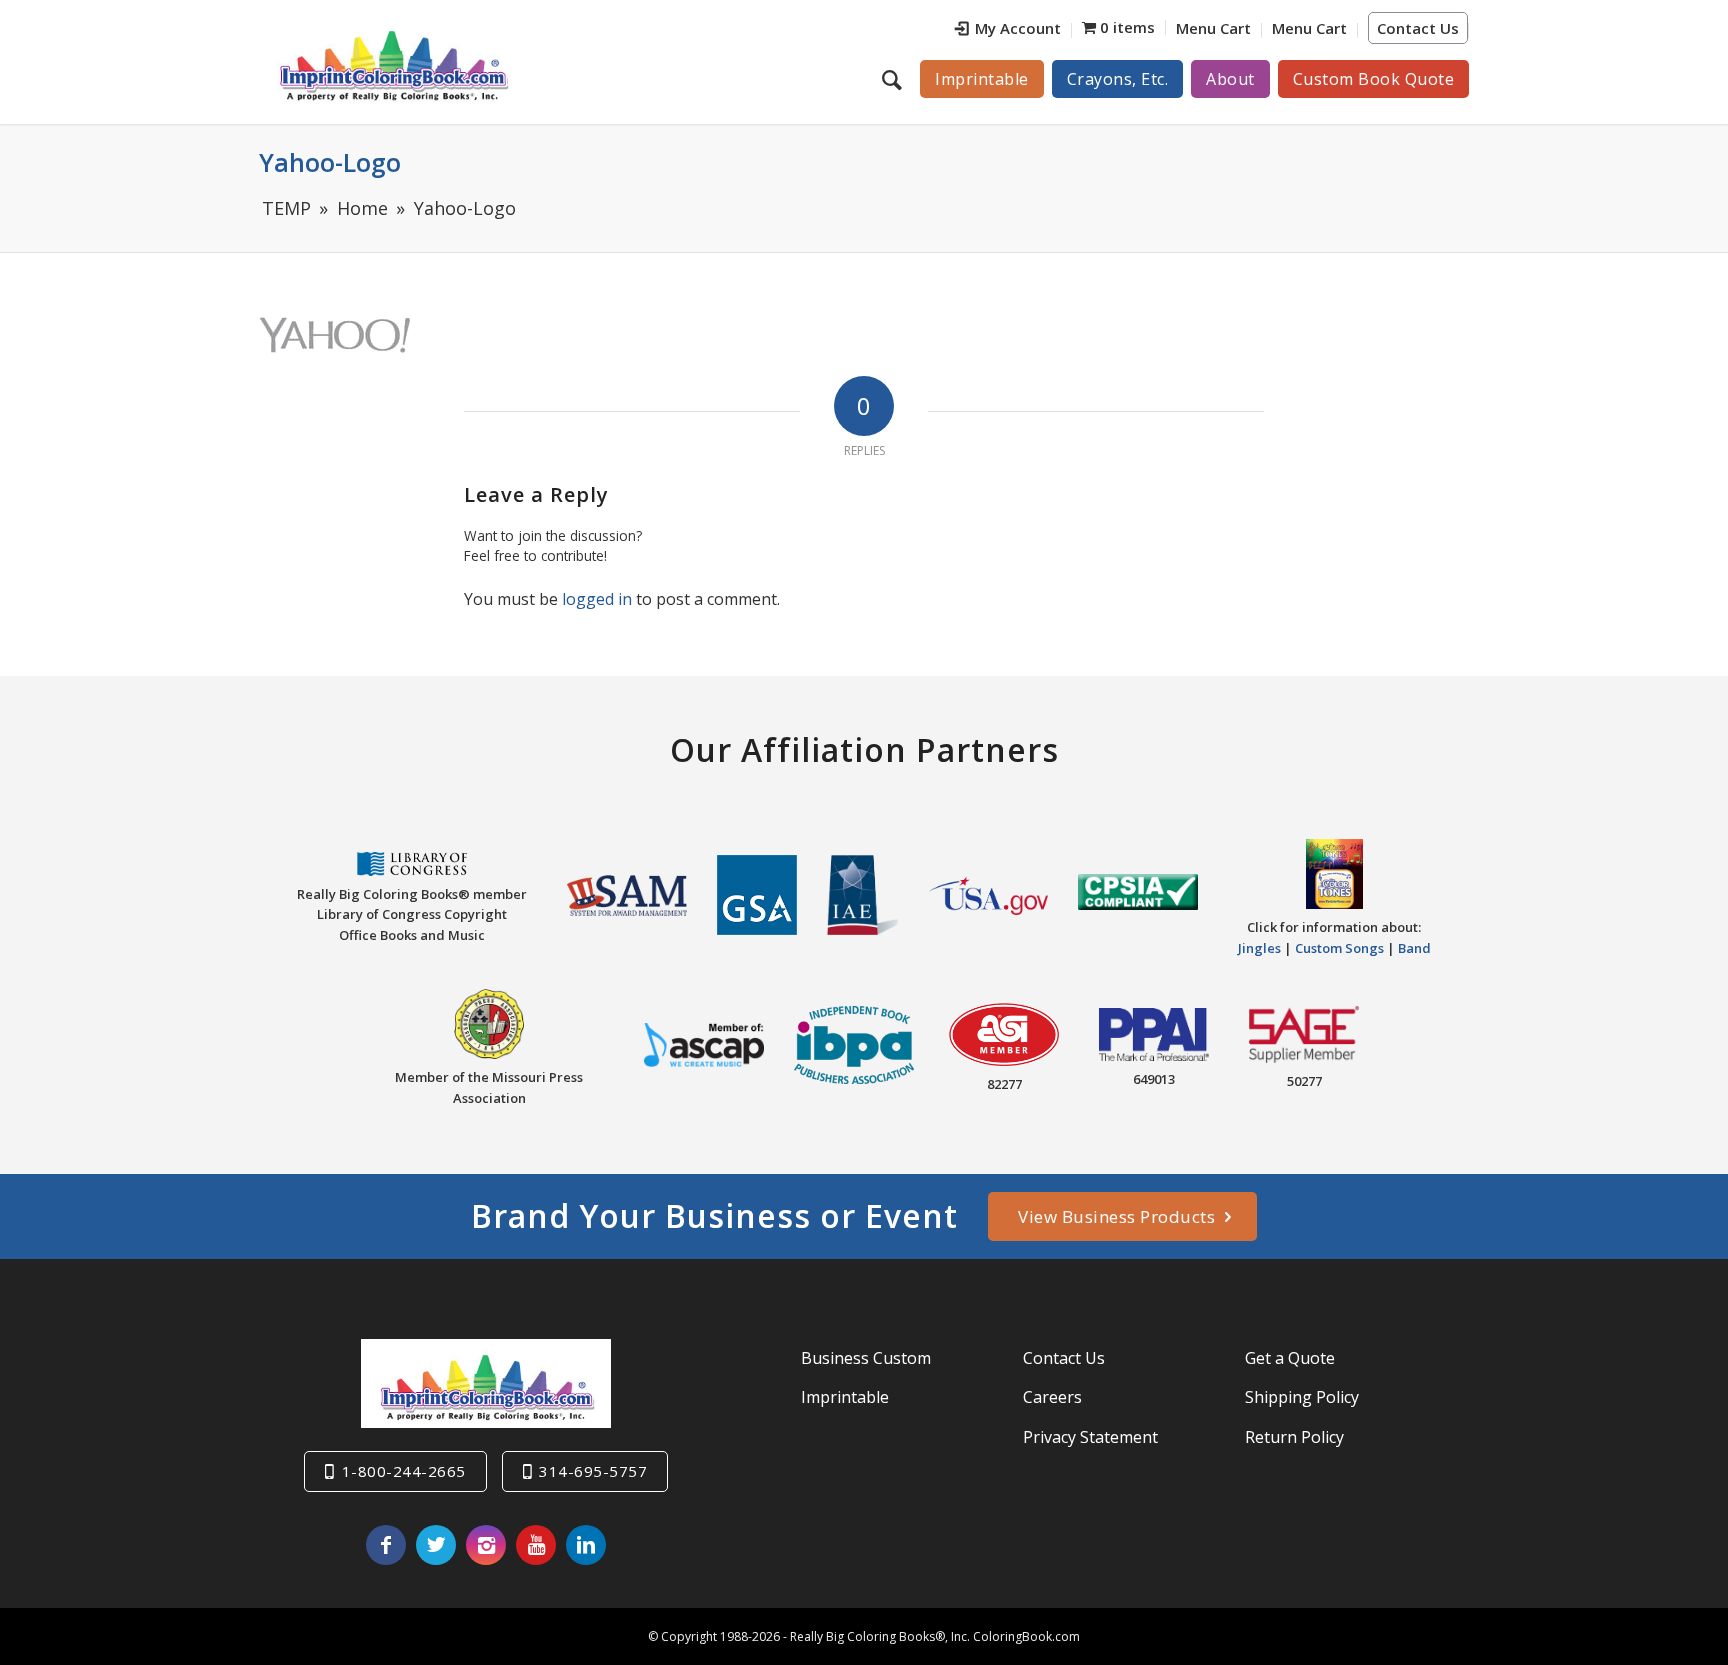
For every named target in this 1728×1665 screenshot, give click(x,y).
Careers (1052, 1397)
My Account (1018, 28)
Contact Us (1418, 28)
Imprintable (845, 1397)
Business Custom (866, 1358)
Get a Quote (1290, 1358)
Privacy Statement (1090, 1437)
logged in (597, 599)
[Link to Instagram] (486, 1545)
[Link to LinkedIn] (586, 1545)
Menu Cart (1213, 28)
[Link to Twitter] (436, 1545)
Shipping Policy (1302, 1397)
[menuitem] (1008, 30)
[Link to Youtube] (536, 1545)
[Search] (894, 79)
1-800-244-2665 (404, 1471)
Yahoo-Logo (330, 162)
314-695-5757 (593, 1471)
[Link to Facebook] (386, 1545)
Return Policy (1294, 1437)
